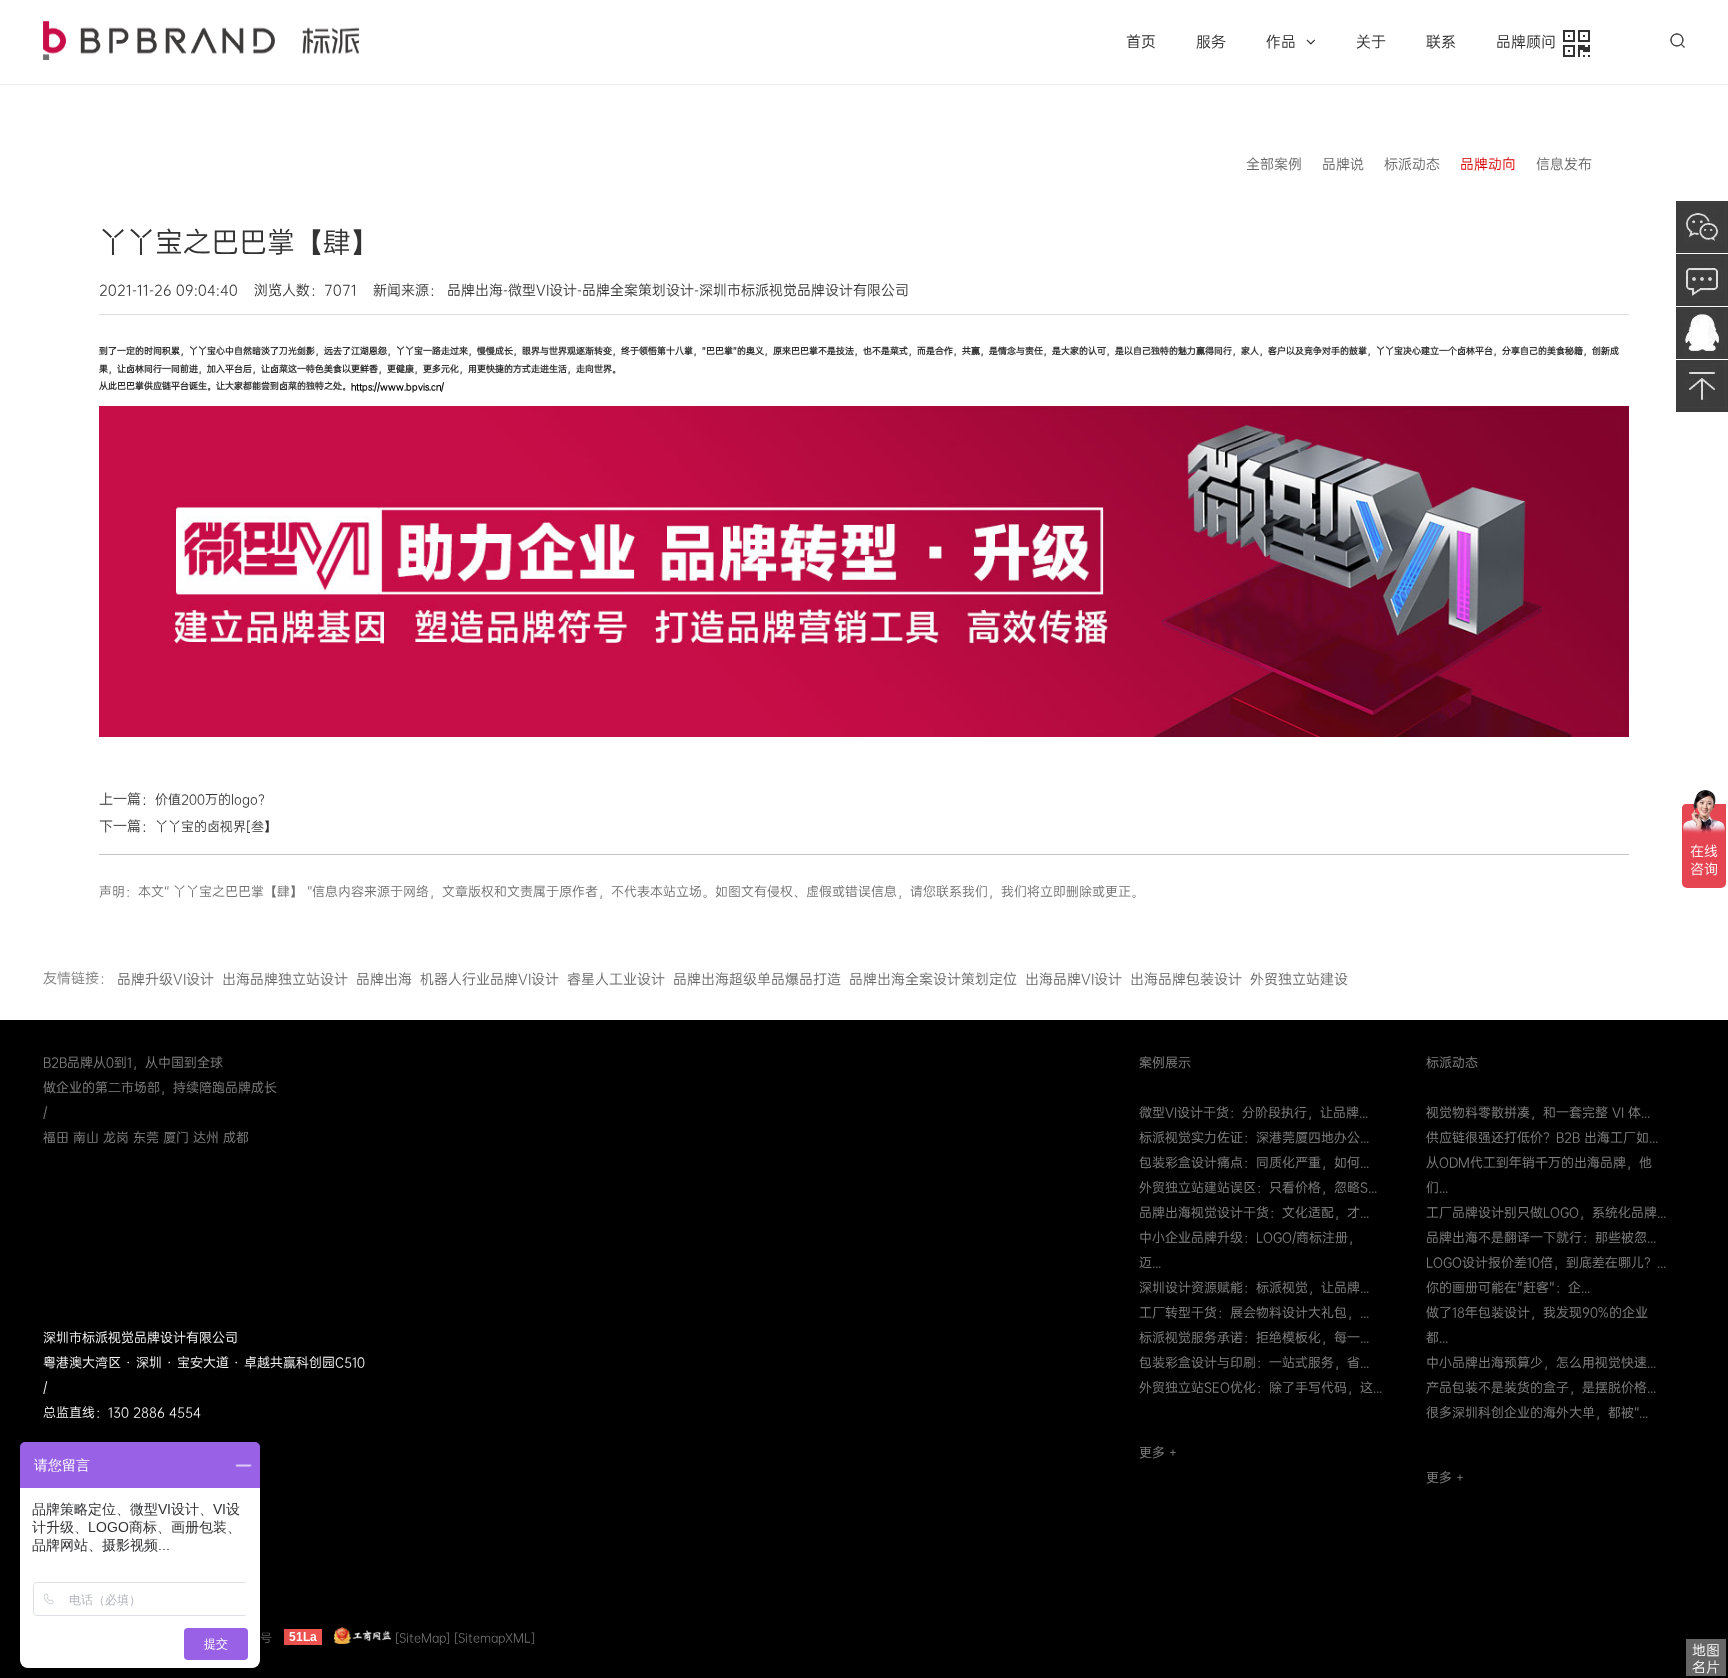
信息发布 (1564, 164)
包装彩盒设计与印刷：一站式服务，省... (1254, 1362)
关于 (1371, 42)
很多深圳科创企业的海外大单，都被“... (1537, 1412)
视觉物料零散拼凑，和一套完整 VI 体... (1538, 1112)
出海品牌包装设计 (1186, 979)
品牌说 (1343, 164)
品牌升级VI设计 (165, 979)
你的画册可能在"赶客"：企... (1508, 1287)
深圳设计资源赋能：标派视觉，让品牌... (1254, 1287)
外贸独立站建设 (1299, 979)
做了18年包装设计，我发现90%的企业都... (1537, 1325)
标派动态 (1412, 164)
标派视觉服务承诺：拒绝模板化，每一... (1254, 1337)
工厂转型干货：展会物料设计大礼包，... (1254, 1312)
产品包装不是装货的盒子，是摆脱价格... (1541, 1387)
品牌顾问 (1530, 42)
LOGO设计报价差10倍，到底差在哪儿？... (1546, 1262)
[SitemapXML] (494, 1637)
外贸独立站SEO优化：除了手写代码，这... (1260, 1387)
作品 (1281, 42)
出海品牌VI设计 (1073, 979)
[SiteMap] (422, 1637)
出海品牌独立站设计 (285, 979)
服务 (1211, 42)
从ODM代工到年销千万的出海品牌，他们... (1539, 1175)
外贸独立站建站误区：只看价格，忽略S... (1258, 1187)
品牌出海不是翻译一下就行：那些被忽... (1541, 1237)
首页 (1141, 42)
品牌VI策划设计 (201, 40)
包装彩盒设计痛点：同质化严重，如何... (1254, 1162)
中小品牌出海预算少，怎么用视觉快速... (1541, 1362)
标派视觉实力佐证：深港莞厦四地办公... (1254, 1137)
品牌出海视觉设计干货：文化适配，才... (1254, 1212)
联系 (1441, 42)
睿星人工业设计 (616, 979)
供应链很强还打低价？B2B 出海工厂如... (1542, 1137)
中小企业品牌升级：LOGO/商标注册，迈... (1250, 1250)
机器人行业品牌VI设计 (489, 979)
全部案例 (1274, 164)
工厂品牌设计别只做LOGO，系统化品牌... (1546, 1212)
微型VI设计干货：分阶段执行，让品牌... (1253, 1112)
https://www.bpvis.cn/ (397, 387)
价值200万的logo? (210, 799)
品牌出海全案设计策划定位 (933, 979)
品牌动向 (1488, 164)
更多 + (1158, 1452)
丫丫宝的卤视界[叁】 (216, 826)
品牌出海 (384, 979)
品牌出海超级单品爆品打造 (757, 979)
